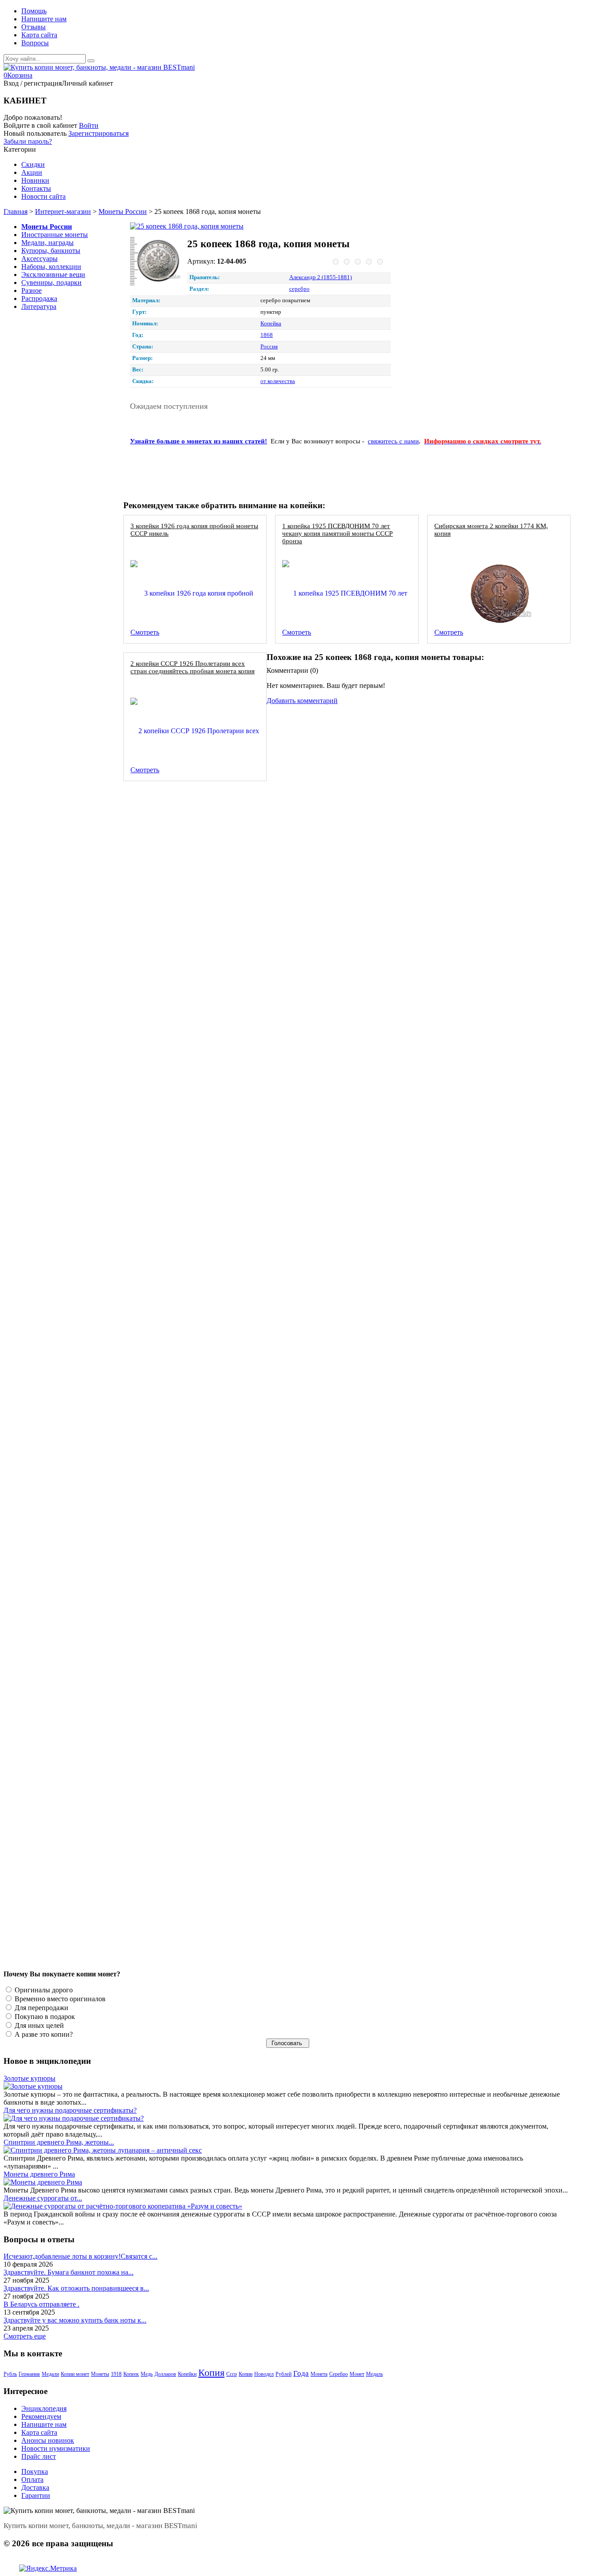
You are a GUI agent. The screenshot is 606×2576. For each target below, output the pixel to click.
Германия (29, 2374)
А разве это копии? (43, 2034)
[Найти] (91, 61)
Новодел (264, 2374)
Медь (147, 2374)
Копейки (187, 2374)
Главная (16, 211)
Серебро (338, 2374)
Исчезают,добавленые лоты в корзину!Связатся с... (81, 2256)
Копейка (271, 324)
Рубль (10, 2374)
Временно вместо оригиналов (59, 1999)
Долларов (165, 2374)
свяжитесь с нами (393, 441)
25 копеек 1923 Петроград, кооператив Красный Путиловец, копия (227, 1243)
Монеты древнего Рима (39, 2174)
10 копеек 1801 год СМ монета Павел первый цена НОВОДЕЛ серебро (233, 1391)
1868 (267, 335)
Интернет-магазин (63, 211)
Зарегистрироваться (98, 133)
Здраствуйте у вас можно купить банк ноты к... (75, 2320)
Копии (246, 2374)
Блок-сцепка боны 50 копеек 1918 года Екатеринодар (208, 1686)
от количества (278, 381)
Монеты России (123, 211)
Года (301, 2373)
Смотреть (145, 632)
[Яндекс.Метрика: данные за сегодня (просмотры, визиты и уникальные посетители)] (48, 2568)
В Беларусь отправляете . (41, 2304)
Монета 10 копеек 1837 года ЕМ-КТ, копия (192, 1096)
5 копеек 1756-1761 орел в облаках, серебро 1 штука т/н (212, 948)
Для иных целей (38, 2025)
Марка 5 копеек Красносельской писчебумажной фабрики (214, 800)
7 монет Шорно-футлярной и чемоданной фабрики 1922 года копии (229, 1833)
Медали (50, 2374)
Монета (319, 2374)
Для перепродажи (41, 2008)
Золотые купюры (30, 2078)
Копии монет (75, 2374)
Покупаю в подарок (44, 2017)
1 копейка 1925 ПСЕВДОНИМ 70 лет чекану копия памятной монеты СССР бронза (337, 533)
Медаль (374, 2374)
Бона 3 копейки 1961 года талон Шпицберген (196, 1538)
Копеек (131, 2374)
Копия (211, 2373)
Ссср (232, 2374)
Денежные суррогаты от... (43, 2198)
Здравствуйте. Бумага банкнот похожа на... (69, 2272)
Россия (269, 347)
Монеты (100, 2374)
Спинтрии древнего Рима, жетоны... (59, 2142)
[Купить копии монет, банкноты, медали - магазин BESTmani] (99, 67)
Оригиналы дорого (43, 1990)
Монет (357, 2374)
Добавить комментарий (302, 701)
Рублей (283, 2374)
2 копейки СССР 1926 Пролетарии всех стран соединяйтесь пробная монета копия (193, 667)
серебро (299, 289)
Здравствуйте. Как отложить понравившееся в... (76, 2288)
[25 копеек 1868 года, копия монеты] (214, 226)
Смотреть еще (25, 2336)
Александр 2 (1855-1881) (321, 277)
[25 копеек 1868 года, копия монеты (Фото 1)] (156, 262)
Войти (89, 125)
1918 (116, 2374)
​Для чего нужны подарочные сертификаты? (70, 2110)
